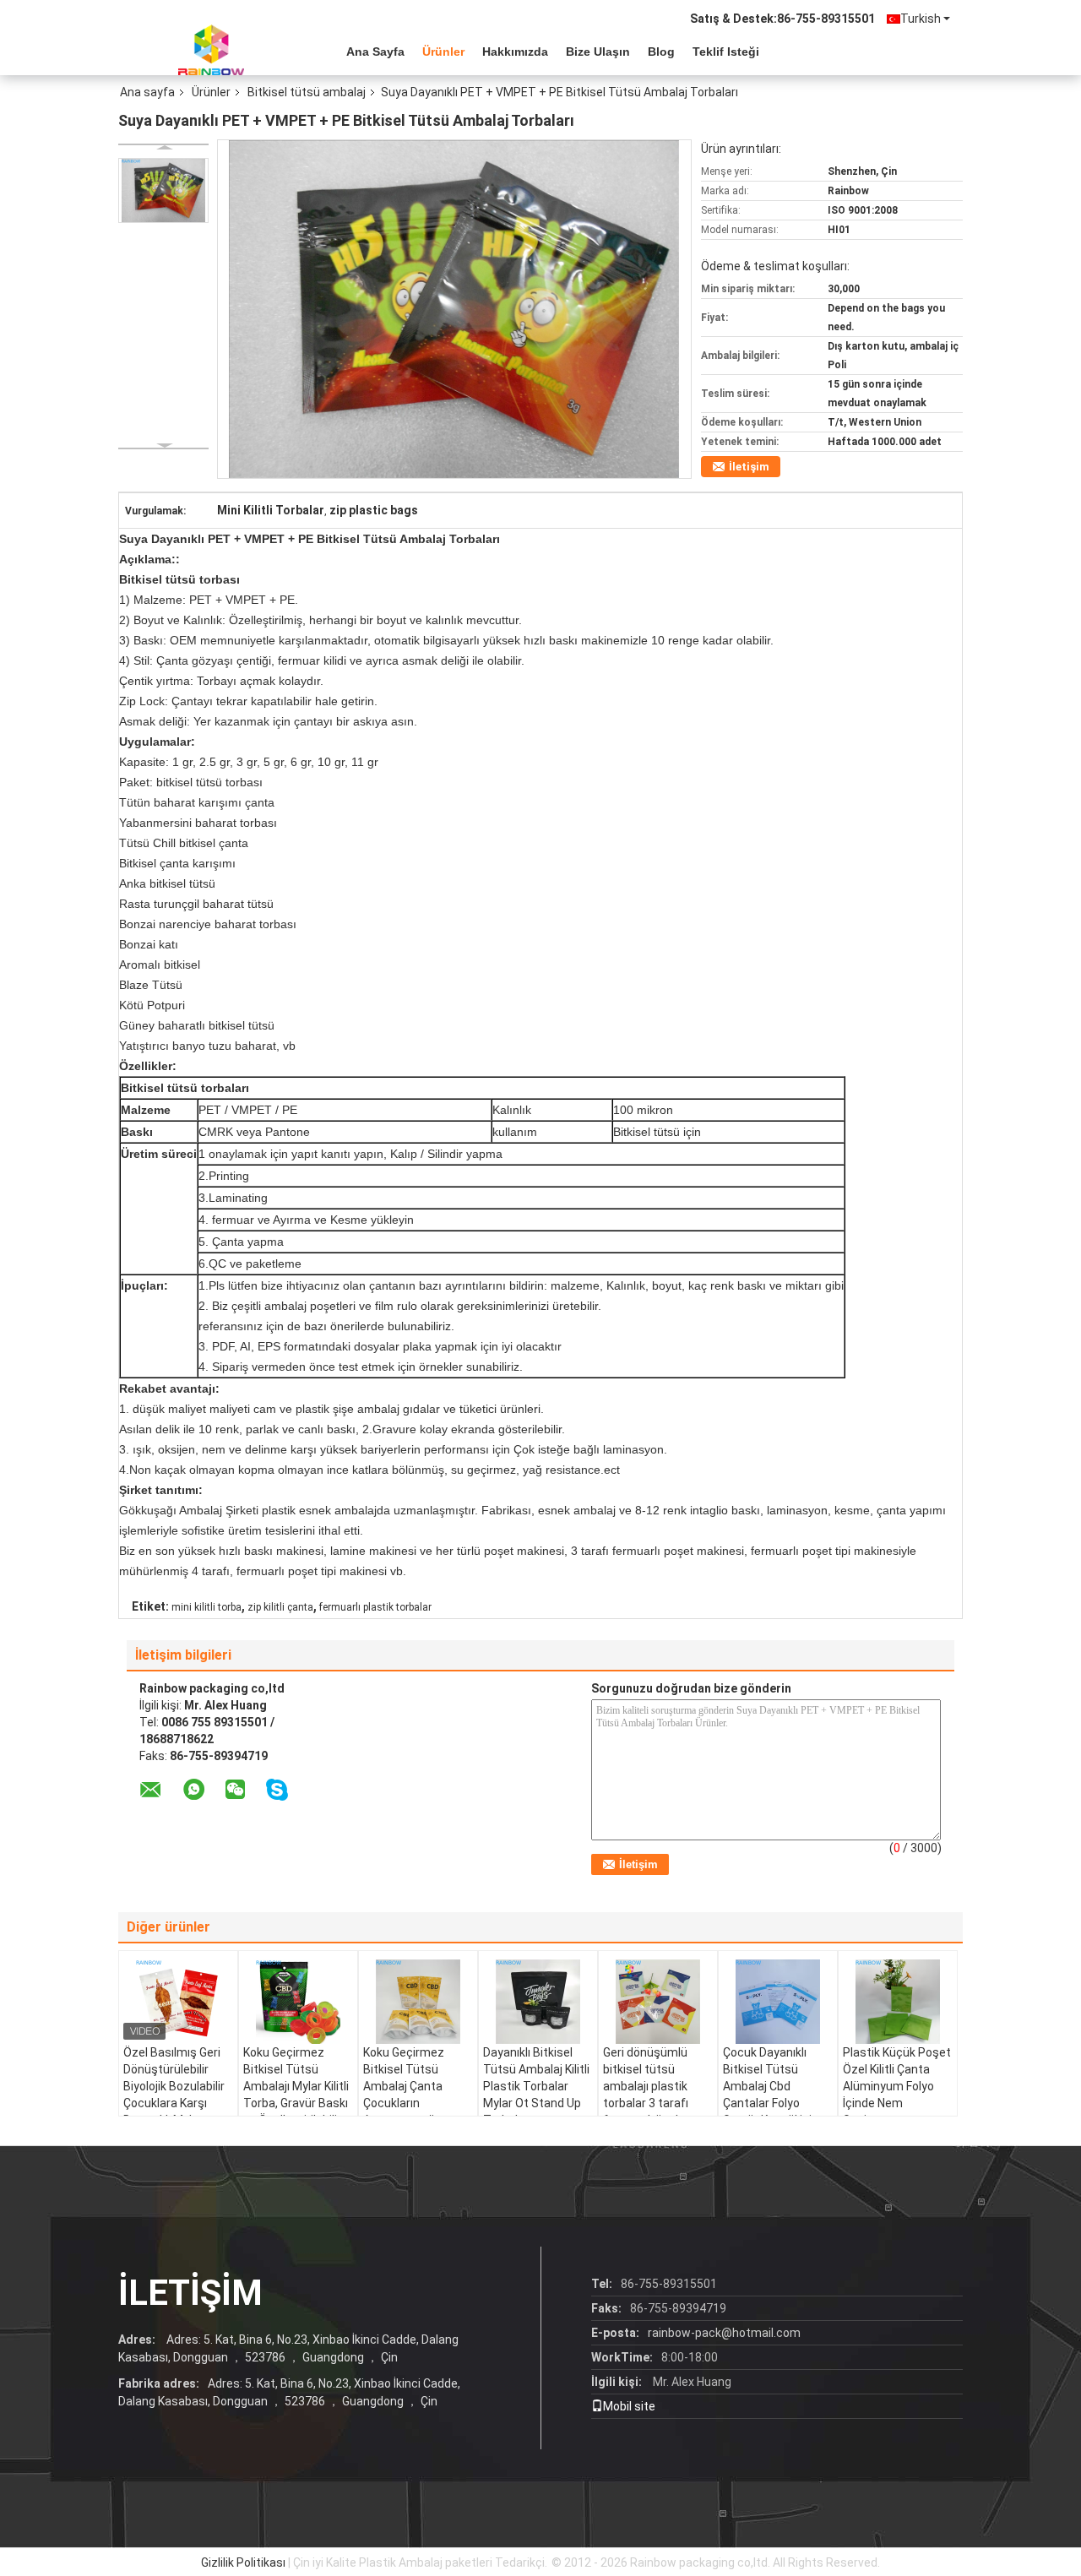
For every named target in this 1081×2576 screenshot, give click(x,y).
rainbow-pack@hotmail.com (724, 2333)
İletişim (749, 467)
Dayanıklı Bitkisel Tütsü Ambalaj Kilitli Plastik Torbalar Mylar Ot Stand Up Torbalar (536, 2086)
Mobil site (629, 2406)
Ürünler (443, 52)
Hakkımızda (515, 52)
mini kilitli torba (206, 1607)
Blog (661, 52)
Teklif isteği (726, 52)
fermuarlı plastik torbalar (375, 1607)
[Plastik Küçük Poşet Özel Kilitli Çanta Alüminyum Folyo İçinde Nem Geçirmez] (898, 2002)
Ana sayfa (375, 52)
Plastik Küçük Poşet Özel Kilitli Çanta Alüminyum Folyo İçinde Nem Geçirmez (897, 2086)
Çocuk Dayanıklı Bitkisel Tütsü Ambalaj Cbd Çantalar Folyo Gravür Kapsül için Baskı (771, 2095)
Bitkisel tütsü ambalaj (307, 92)
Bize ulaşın (598, 52)
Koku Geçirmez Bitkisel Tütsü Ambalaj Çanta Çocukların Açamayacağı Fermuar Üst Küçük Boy (415, 2103)
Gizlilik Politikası (243, 2562)
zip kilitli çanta (280, 1607)
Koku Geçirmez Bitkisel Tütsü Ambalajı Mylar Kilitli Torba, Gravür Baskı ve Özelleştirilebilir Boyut (296, 2095)
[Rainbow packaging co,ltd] (211, 50)
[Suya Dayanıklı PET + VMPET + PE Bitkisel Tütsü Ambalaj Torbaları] (163, 190)
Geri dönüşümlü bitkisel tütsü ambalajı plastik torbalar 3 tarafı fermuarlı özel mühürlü (646, 2095)
